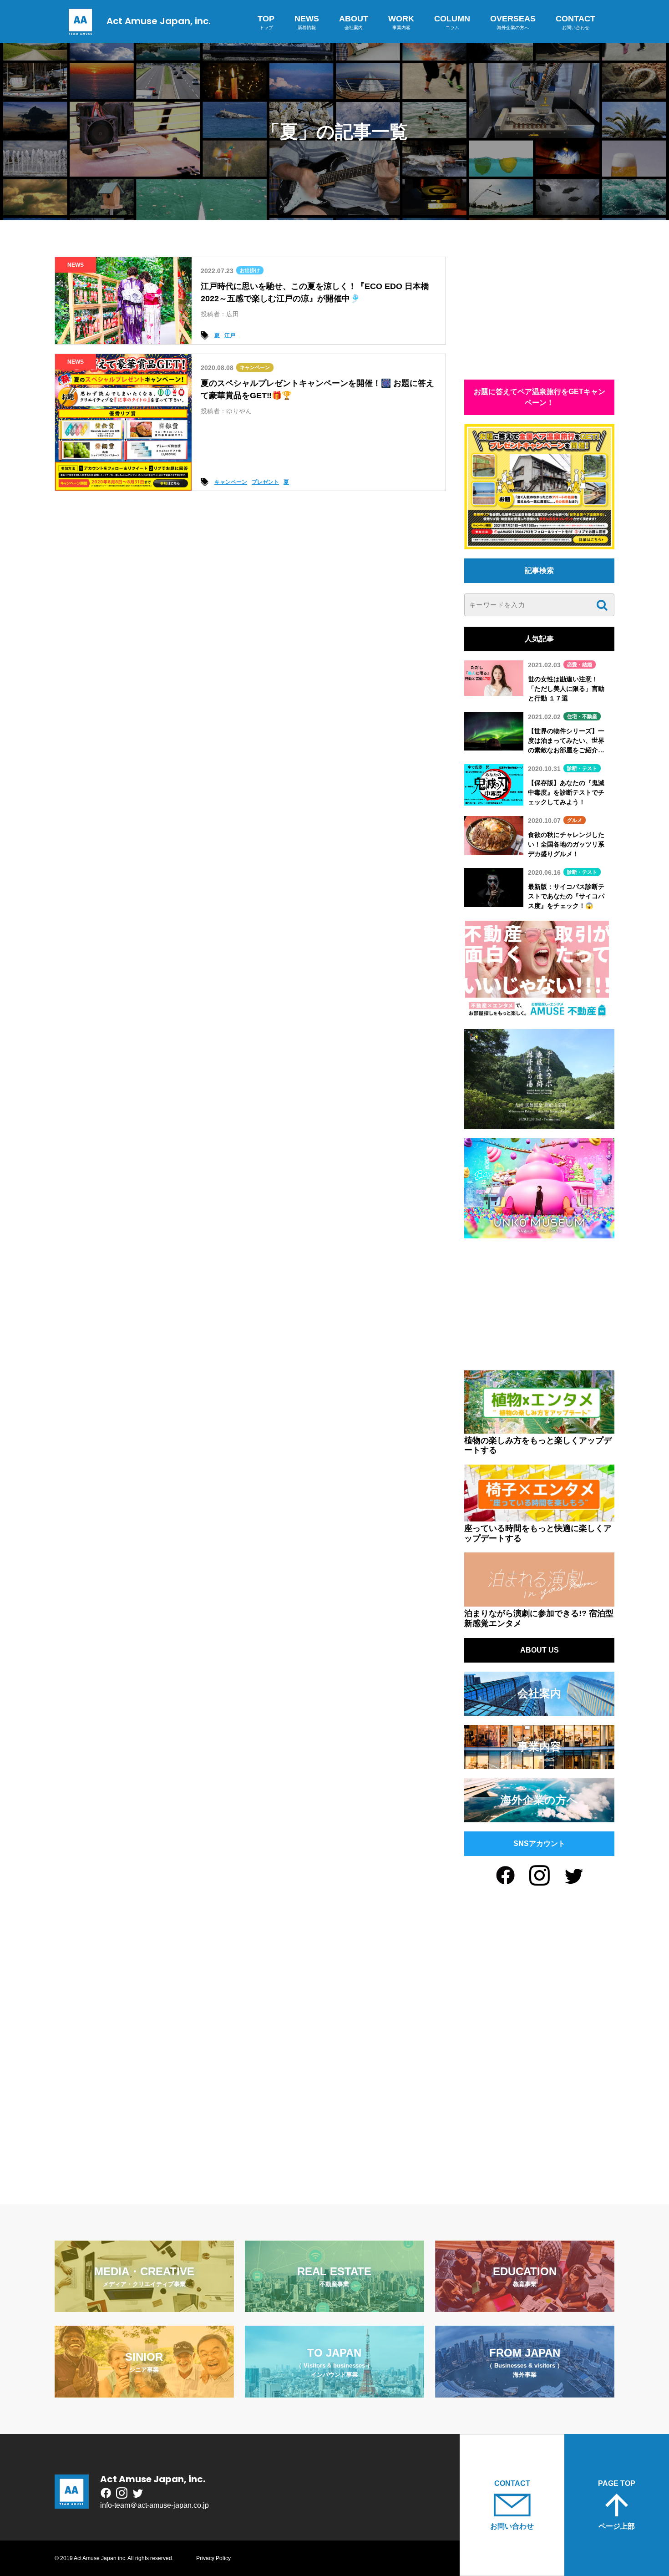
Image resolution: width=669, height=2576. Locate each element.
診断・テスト (582, 768)
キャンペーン (255, 367)
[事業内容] (539, 1763)
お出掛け (250, 270)
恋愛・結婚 (580, 664)
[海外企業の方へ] (539, 1817)
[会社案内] (539, 1710)
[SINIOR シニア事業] (144, 2392)
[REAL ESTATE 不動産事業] (334, 2306)
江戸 (230, 335)
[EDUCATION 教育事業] (525, 2306)
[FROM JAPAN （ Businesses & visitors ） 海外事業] (525, 2392)
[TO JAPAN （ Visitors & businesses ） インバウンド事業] (334, 2392)
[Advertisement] (539, 314)
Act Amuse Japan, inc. (159, 21)
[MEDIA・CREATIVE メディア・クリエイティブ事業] (144, 2306)
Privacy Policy (213, 2558)
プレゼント (265, 482)
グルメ (575, 820)
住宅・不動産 (582, 716)
